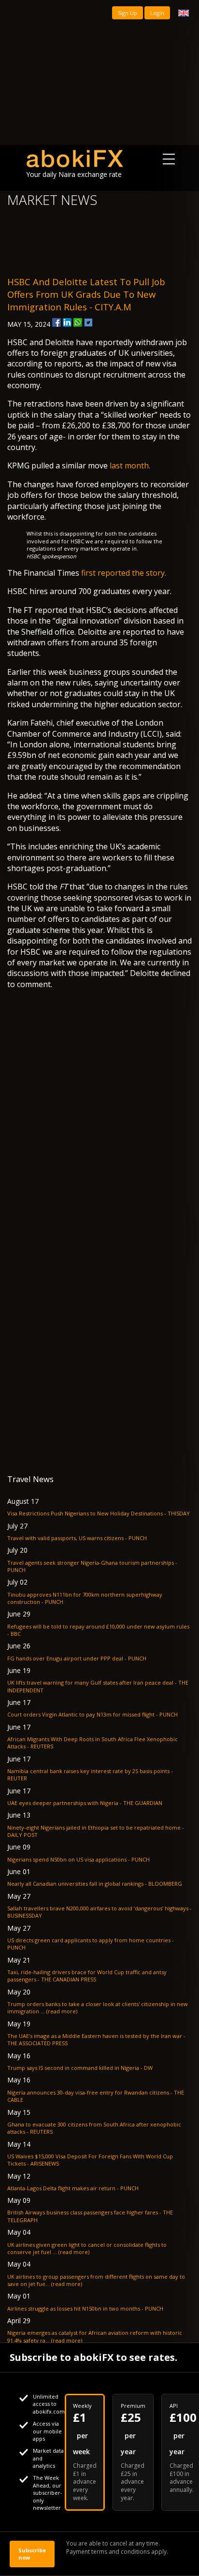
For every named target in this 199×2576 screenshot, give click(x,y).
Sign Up (128, 13)
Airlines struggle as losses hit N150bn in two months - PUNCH (85, 2308)
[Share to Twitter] (88, 322)
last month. (129, 466)
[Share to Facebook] (57, 322)
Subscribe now (32, 2554)
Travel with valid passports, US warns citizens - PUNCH (77, 1538)
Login (157, 13)
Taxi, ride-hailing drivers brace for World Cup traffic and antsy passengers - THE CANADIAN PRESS (87, 1976)
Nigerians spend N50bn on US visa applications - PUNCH (78, 1859)
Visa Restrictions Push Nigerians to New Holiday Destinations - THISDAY (99, 1513)
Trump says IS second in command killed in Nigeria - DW (80, 2068)
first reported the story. (124, 573)
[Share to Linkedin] (67, 322)
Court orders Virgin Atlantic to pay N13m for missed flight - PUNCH (92, 1714)
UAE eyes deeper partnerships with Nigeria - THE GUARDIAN (85, 1803)
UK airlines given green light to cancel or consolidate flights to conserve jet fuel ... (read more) (87, 2248)
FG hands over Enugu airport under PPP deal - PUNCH (77, 1658)
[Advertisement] (99, 73)
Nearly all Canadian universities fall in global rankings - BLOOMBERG (95, 1884)
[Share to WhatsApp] (78, 322)
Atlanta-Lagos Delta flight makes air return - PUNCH (73, 2188)
